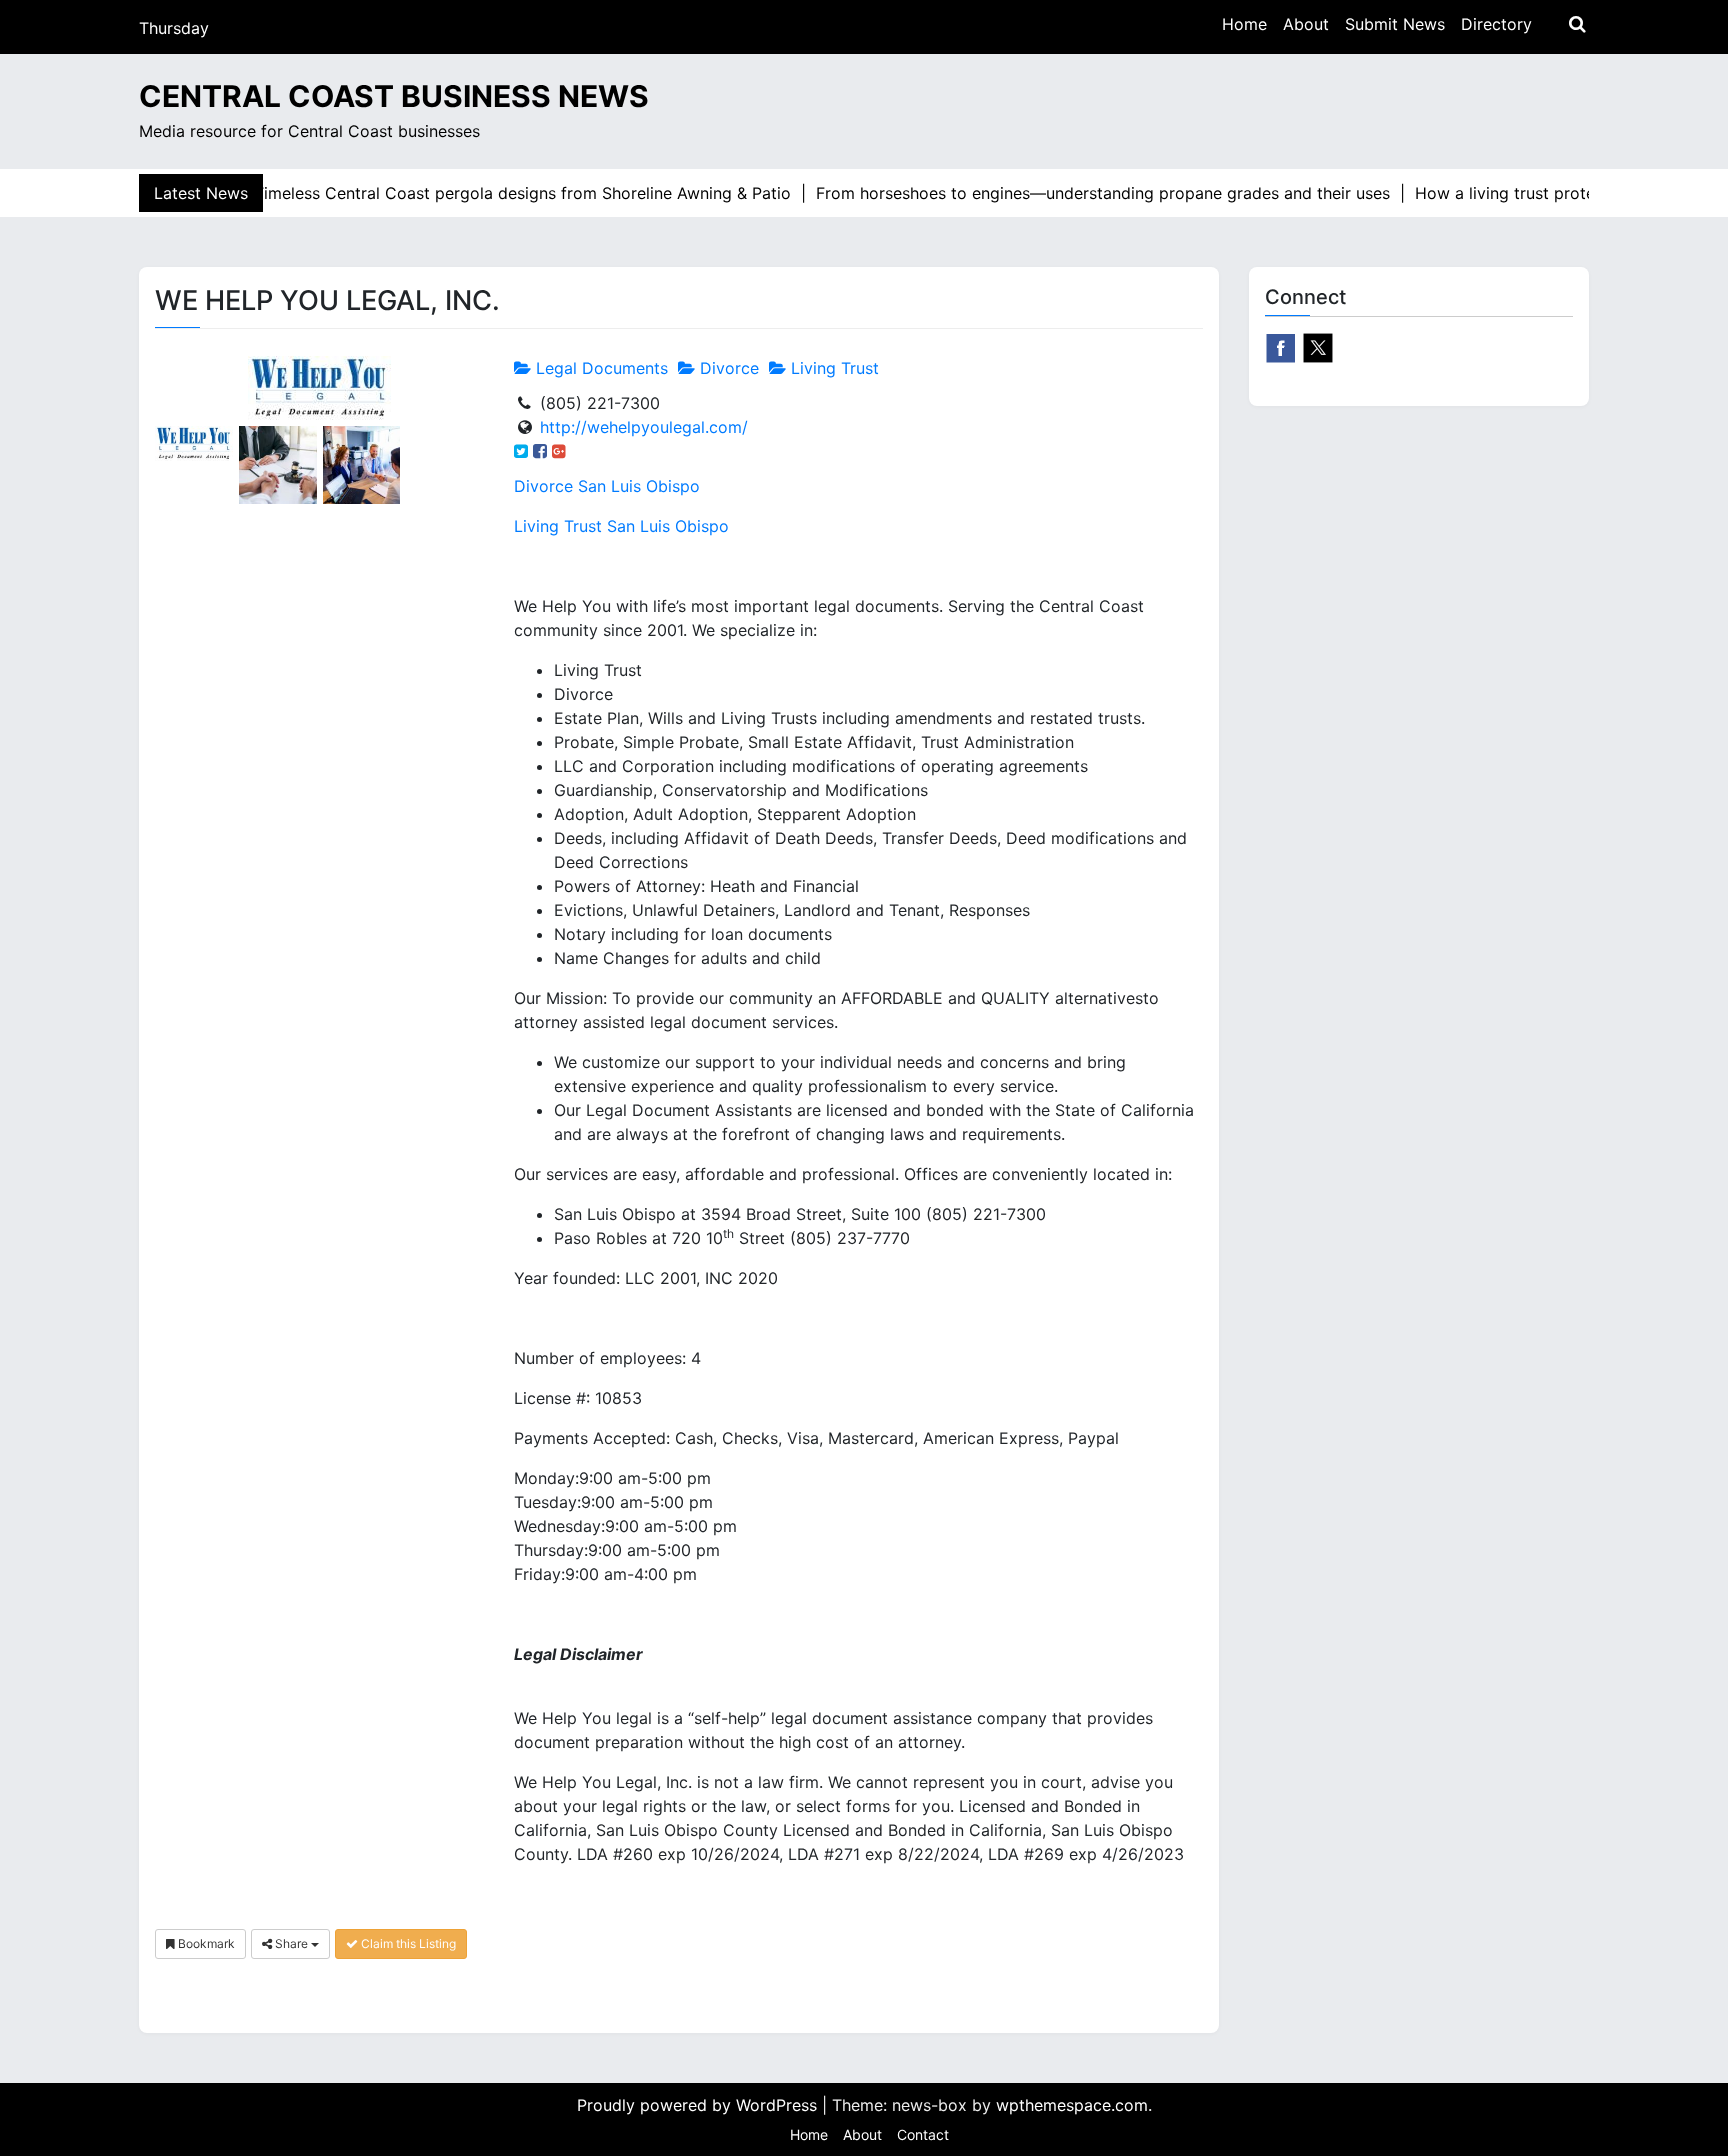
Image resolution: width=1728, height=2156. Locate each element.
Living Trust (832, 368)
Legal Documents (599, 368)
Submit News (1395, 24)
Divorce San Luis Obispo (607, 486)
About (1306, 24)
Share (291, 1943)
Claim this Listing (407, 1943)
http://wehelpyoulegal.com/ (644, 427)
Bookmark (205, 1943)
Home (1244, 24)
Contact (923, 2134)
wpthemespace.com (1072, 2105)
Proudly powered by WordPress (699, 2105)
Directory (1496, 24)
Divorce (727, 368)
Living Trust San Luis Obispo (621, 526)
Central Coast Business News (394, 96)
